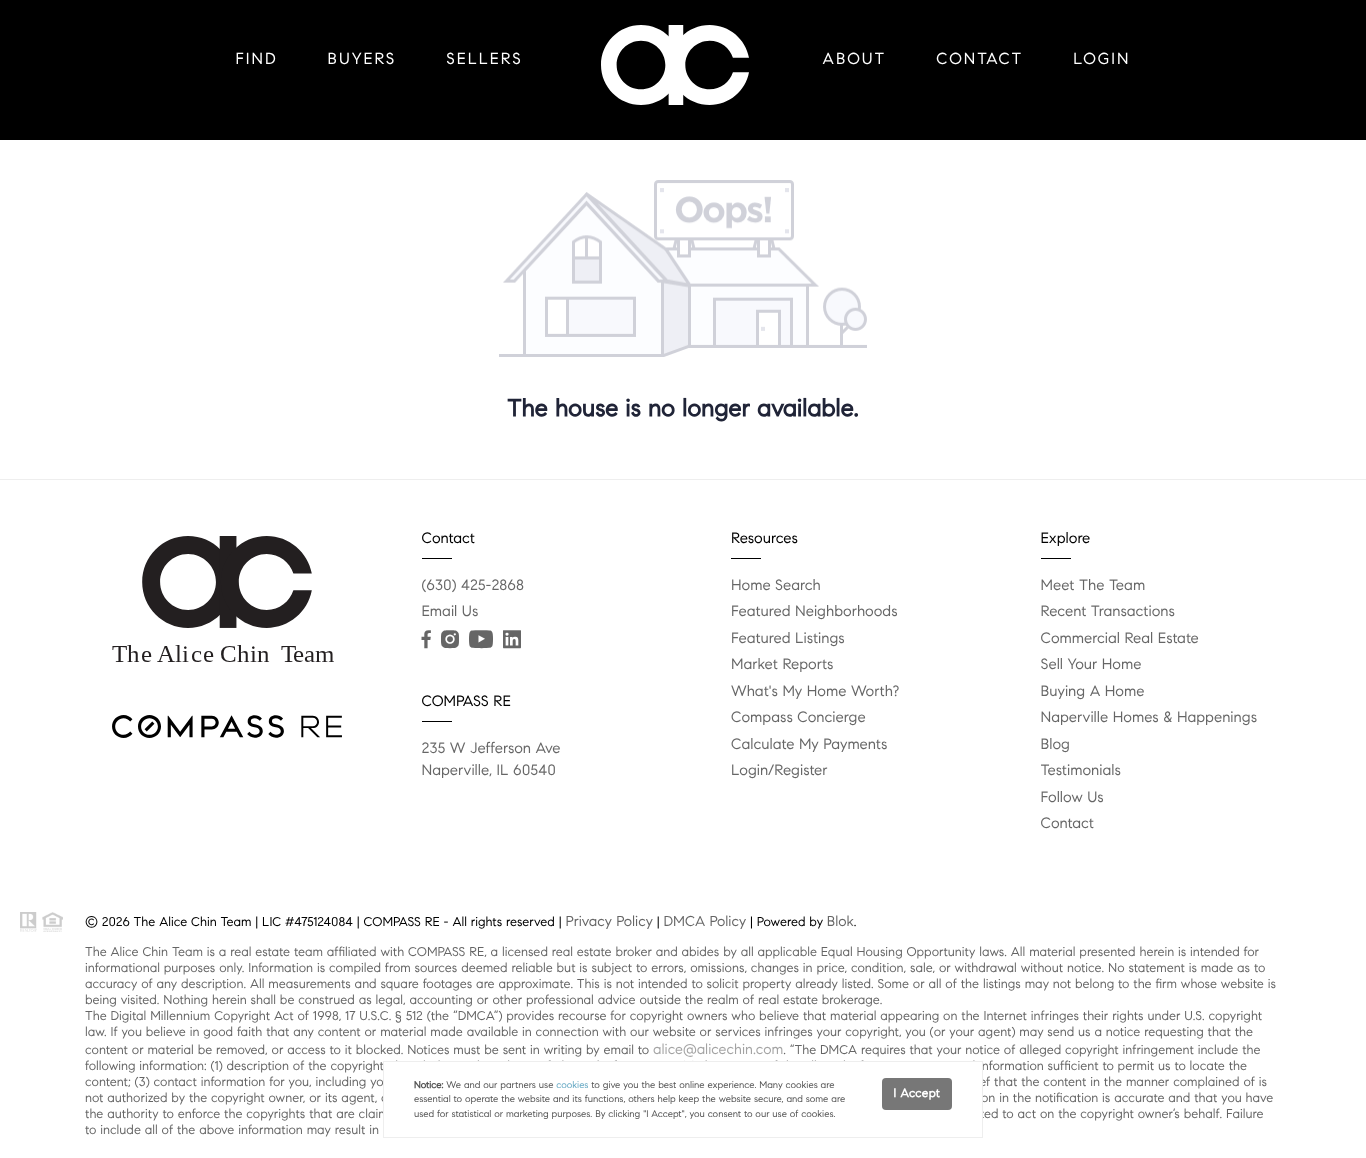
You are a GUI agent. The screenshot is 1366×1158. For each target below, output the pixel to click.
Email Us (450, 612)
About (855, 59)
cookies (572, 1085)
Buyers (362, 59)
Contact (979, 59)
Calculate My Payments (809, 745)
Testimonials (1081, 771)
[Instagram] (450, 640)
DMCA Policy (704, 921)
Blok (840, 921)
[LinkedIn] (512, 640)
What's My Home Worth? (815, 692)
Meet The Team (1093, 586)
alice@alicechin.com (718, 1049)
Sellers (484, 59)
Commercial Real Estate (1120, 639)
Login (1101, 59)
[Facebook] (426, 640)
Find (257, 59)
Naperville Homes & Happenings (1149, 718)
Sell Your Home (1091, 665)
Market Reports (782, 665)
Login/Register (779, 771)
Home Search (776, 586)
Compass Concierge (798, 718)
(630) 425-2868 (473, 586)
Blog (1055, 745)
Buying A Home (1093, 692)
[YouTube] (481, 640)
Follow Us (1072, 798)
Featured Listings (788, 639)
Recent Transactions (1108, 612)
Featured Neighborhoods (814, 612)
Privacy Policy (608, 921)
